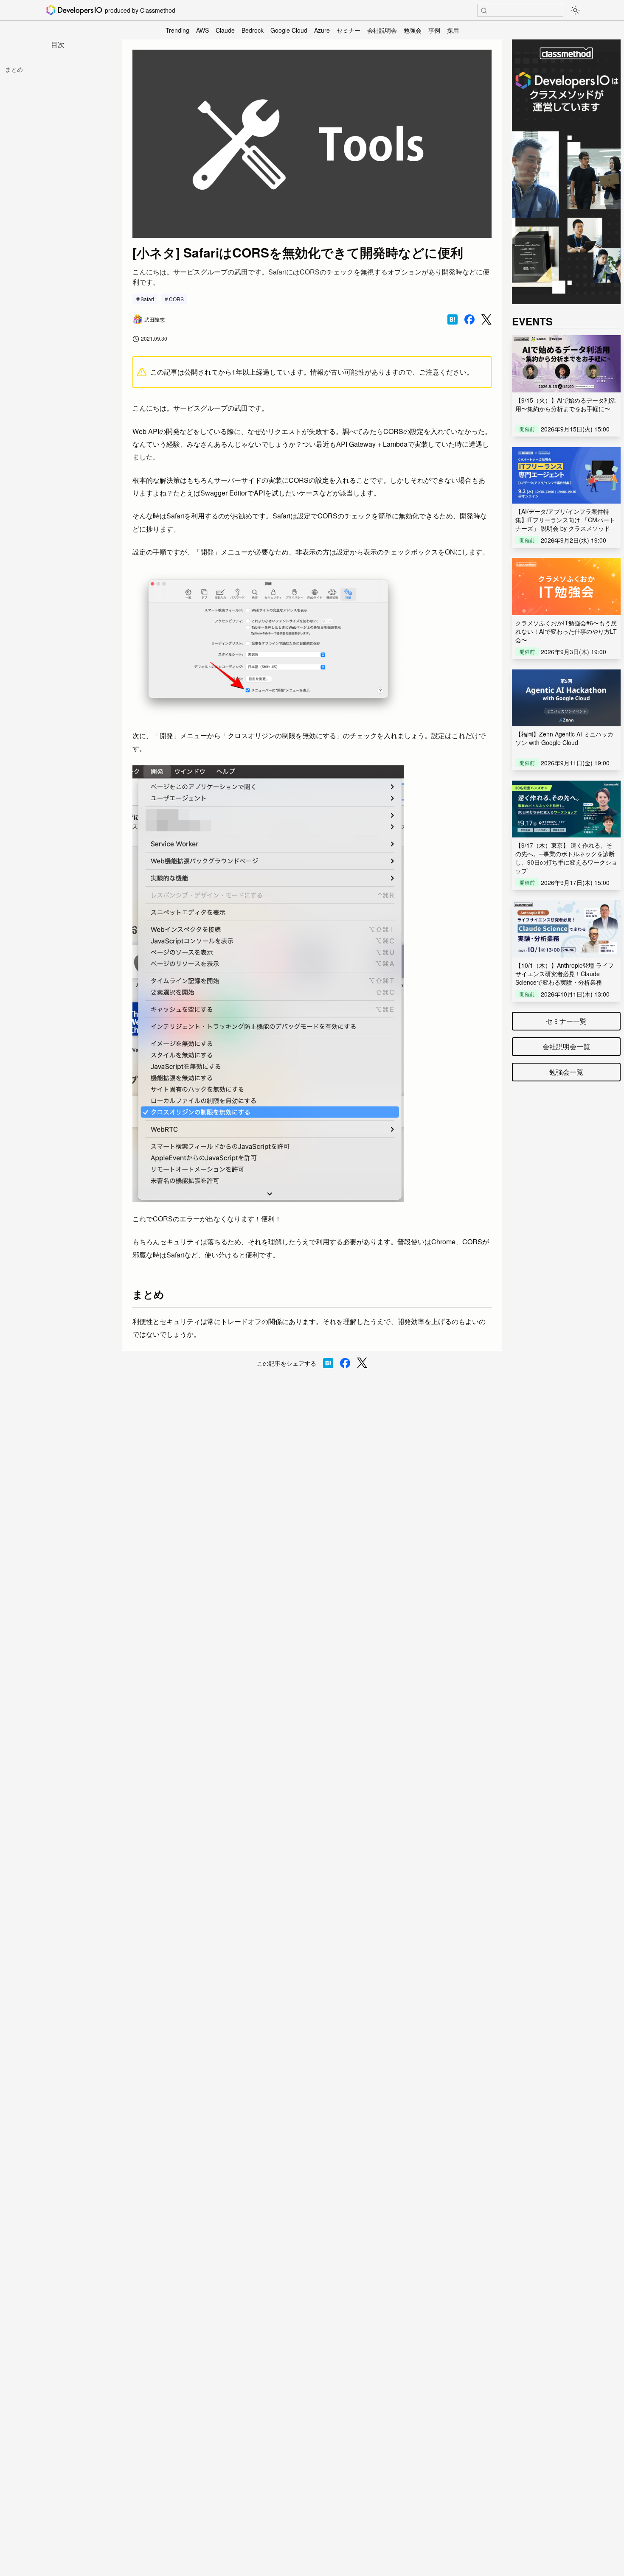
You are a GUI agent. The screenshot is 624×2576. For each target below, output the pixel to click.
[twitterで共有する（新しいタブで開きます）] (486, 320)
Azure (322, 30)
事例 (434, 30)
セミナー (349, 30)
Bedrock (253, 30)
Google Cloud (289, 30)
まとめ (14, 69)
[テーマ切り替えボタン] (575, 10)
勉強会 (413, 30)
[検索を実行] (484, 11)
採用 (453, 30)
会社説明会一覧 (566, 1046)
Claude (225, 30)
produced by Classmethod (140, 10)
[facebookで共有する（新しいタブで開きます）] (469, 319)
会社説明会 (382, 30)
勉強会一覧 (566, 1072)
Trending (177, 30)
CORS (176, 299)
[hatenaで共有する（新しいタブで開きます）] (453, 319)
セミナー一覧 (566, 1021)
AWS (202, 30)
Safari (147, 299)
